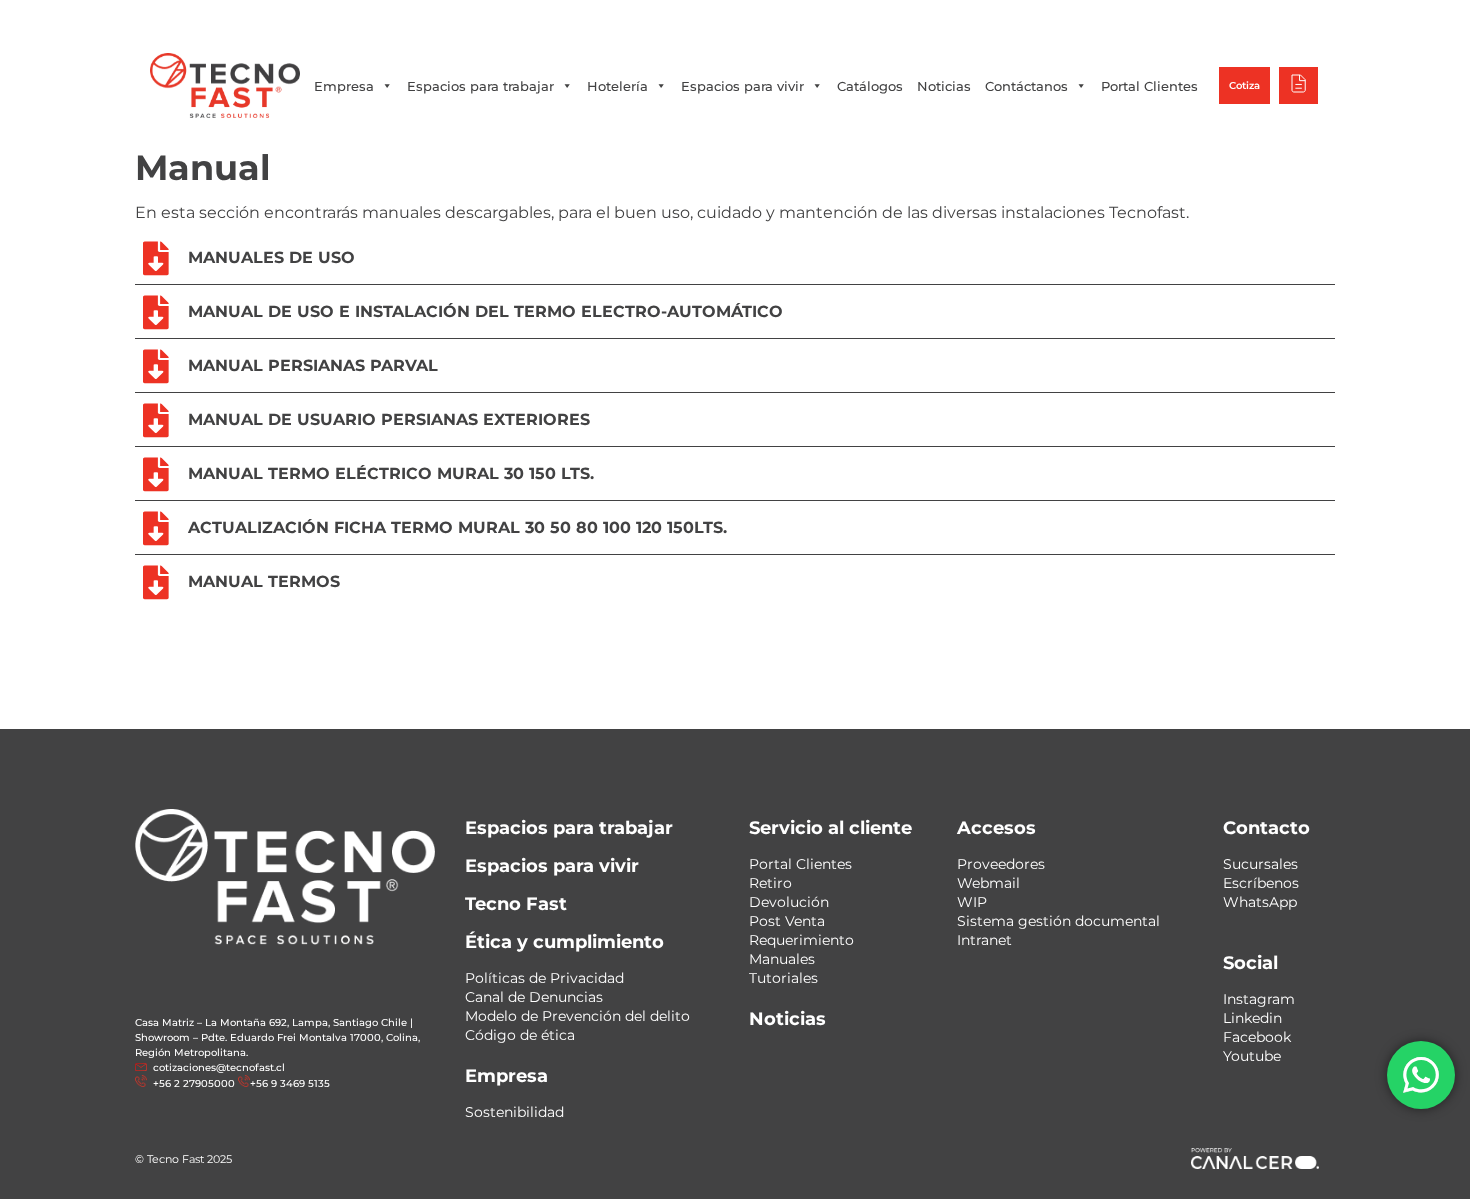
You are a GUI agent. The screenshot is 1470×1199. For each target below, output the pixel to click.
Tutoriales (783, 978)
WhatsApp (1260, 902)
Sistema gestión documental (1058, 921)
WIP (972, 902)
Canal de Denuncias (534, 997)
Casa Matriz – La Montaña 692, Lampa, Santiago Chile (271, 1022)
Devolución (789, 902)
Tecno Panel (1258, 19)
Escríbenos (1261, 883)
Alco (1050, 19)
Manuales (782, 959)
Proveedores (1001, 864)
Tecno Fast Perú (963, 19)
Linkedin (1252, 1018)
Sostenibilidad (514, 1112)
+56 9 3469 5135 (683, 20)
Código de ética (520, 1035)
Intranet (984, 940)
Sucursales (1260, 864)
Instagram (1259, 999)
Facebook (1257, 1037)
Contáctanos (1026, 86)
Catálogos (870, 86)
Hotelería (617, 86)
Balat (1181, 19)
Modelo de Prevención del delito (577, 1016)
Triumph (1115, 19)
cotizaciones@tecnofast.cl (219, 1067)
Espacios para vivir (742, 86)
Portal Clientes (1149, 86)
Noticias (944, 86)
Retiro (770, 883)
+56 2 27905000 (579, 20)
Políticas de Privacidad (544, 978)
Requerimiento (801, 940)
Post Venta (787, 921)
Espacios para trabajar (480, 86)
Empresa (344, 86)
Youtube (1252, 1056)
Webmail (988, 883)
